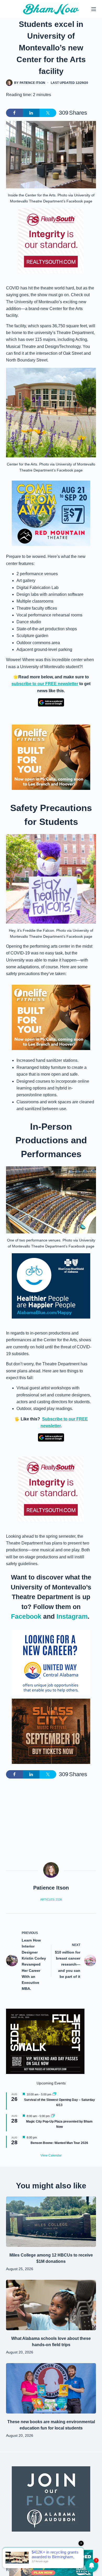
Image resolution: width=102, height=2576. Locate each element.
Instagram (72, 1616)
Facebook (26, 1616)
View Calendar (51, 2155)
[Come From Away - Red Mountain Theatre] (51, 513)
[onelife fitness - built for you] (51, 757)
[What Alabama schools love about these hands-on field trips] (51, 2305)
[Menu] (94, 9)
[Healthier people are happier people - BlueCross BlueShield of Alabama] (51, 1286)
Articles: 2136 (51, 1899)
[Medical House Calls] (51, 2563)
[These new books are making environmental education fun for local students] (51, 2388)
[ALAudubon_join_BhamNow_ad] (51, 2499)
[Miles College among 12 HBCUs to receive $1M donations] (51, 2222)
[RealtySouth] (51, 241)
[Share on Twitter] (48, 113)
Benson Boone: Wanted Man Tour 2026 (59, 2143)
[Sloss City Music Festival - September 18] (51, 1731)
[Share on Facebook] (14, 113)
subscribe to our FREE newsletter (45, 684)
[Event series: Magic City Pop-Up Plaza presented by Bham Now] (53, 2116)
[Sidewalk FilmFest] (45, 2041)
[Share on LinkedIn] (31, 113)
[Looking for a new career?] (51, 1662)
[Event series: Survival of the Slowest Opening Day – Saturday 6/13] (54, 2094)
